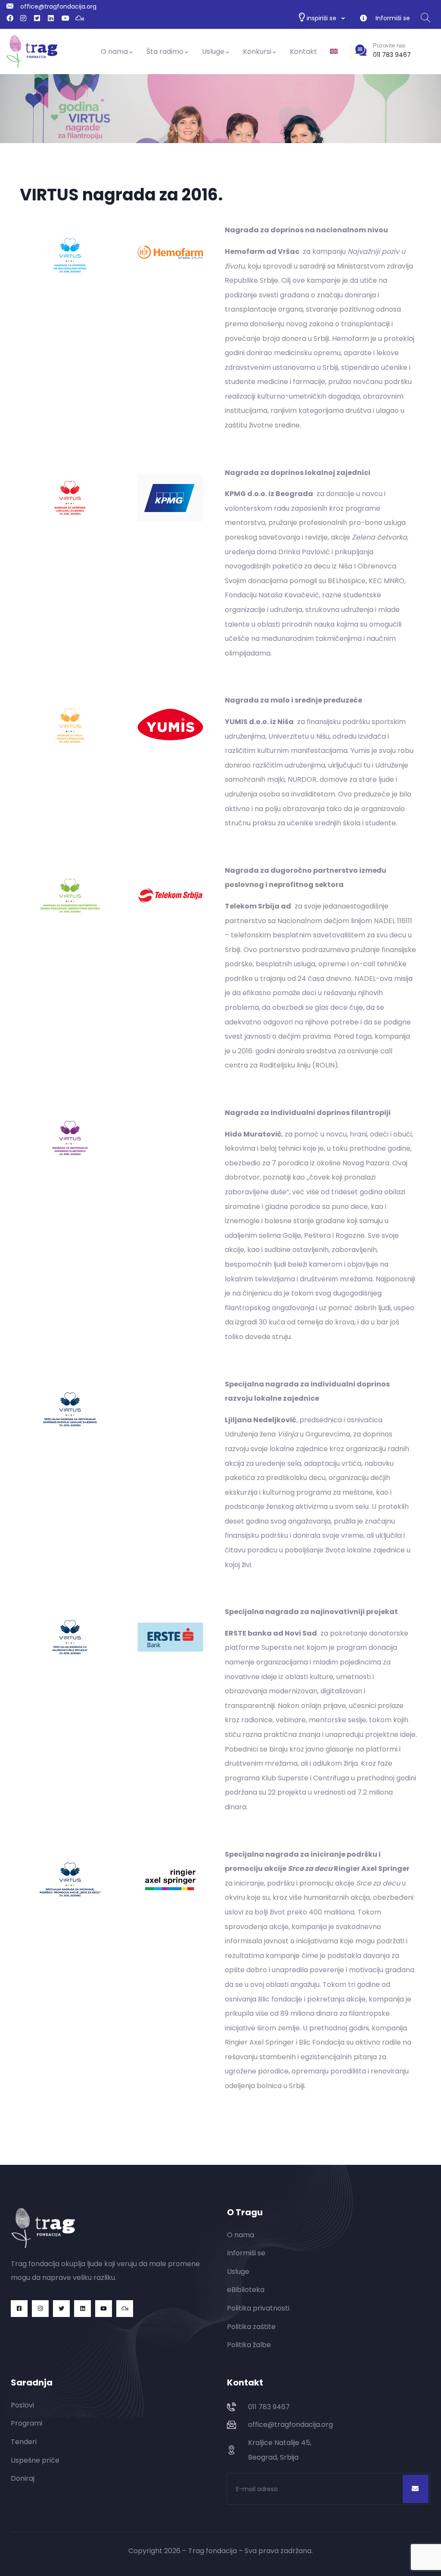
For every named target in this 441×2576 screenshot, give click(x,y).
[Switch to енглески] (334, 52)
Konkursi (257, 52)
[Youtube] (104, 2309)
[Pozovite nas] (361, 50)
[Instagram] (40, 2309)
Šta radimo (165, 52)
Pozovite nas (389, 45)
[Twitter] (61, 2309)
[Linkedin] (82, 2309)
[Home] (32, 52)
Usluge (213, 52)
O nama (114, 52)
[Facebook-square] (19, 2309)
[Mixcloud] (125, 2309)
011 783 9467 (392, 55)
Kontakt (303, 52)
